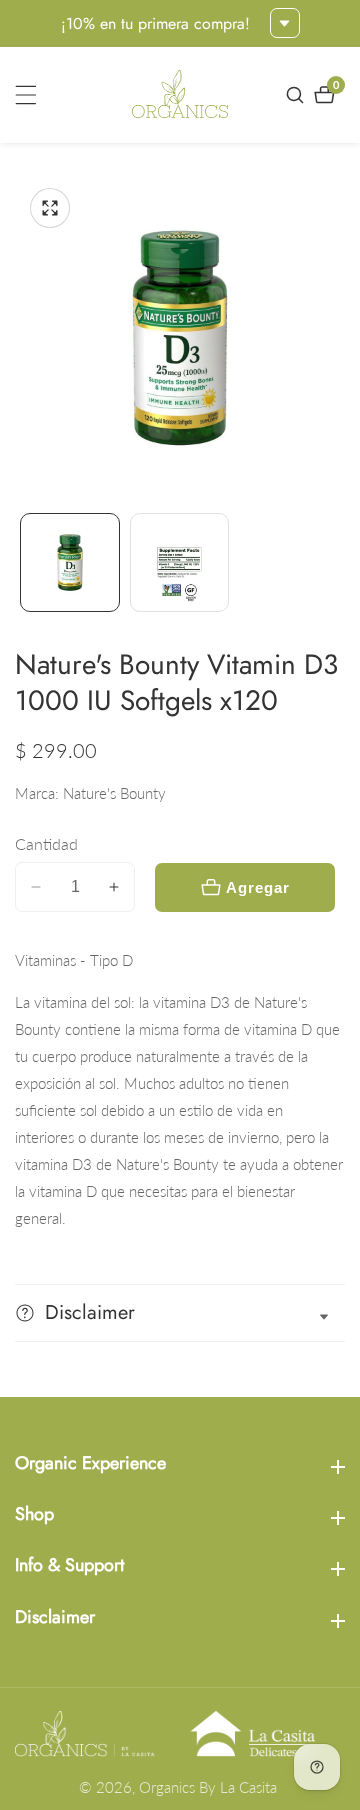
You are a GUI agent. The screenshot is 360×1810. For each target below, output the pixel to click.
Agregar (258, 887)
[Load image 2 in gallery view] (180, 563)
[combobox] (180, 1110)
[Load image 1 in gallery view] (70, 563)
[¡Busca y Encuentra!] (297, 95)
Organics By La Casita (208, 1787)
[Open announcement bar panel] (285, 23)
